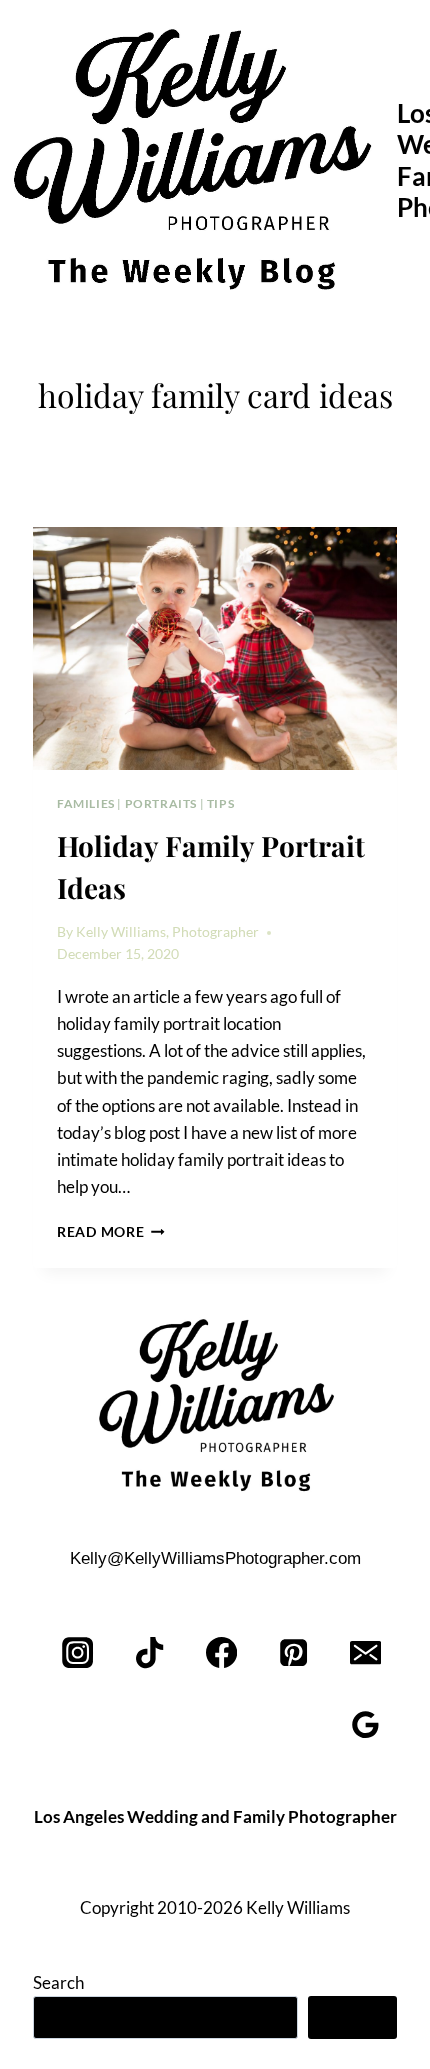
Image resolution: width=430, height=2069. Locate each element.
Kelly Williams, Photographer (167, 932)
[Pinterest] (293, 1653)
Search (58, 1982)
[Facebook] (222, 1653)
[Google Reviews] (365, 1725)
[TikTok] (150, 1653)
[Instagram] (78, 1653)
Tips (220, 803)
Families (86, 803)
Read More (111, 1232)
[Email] (365, 1653)
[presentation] (215, 648)
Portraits (161, 803)
